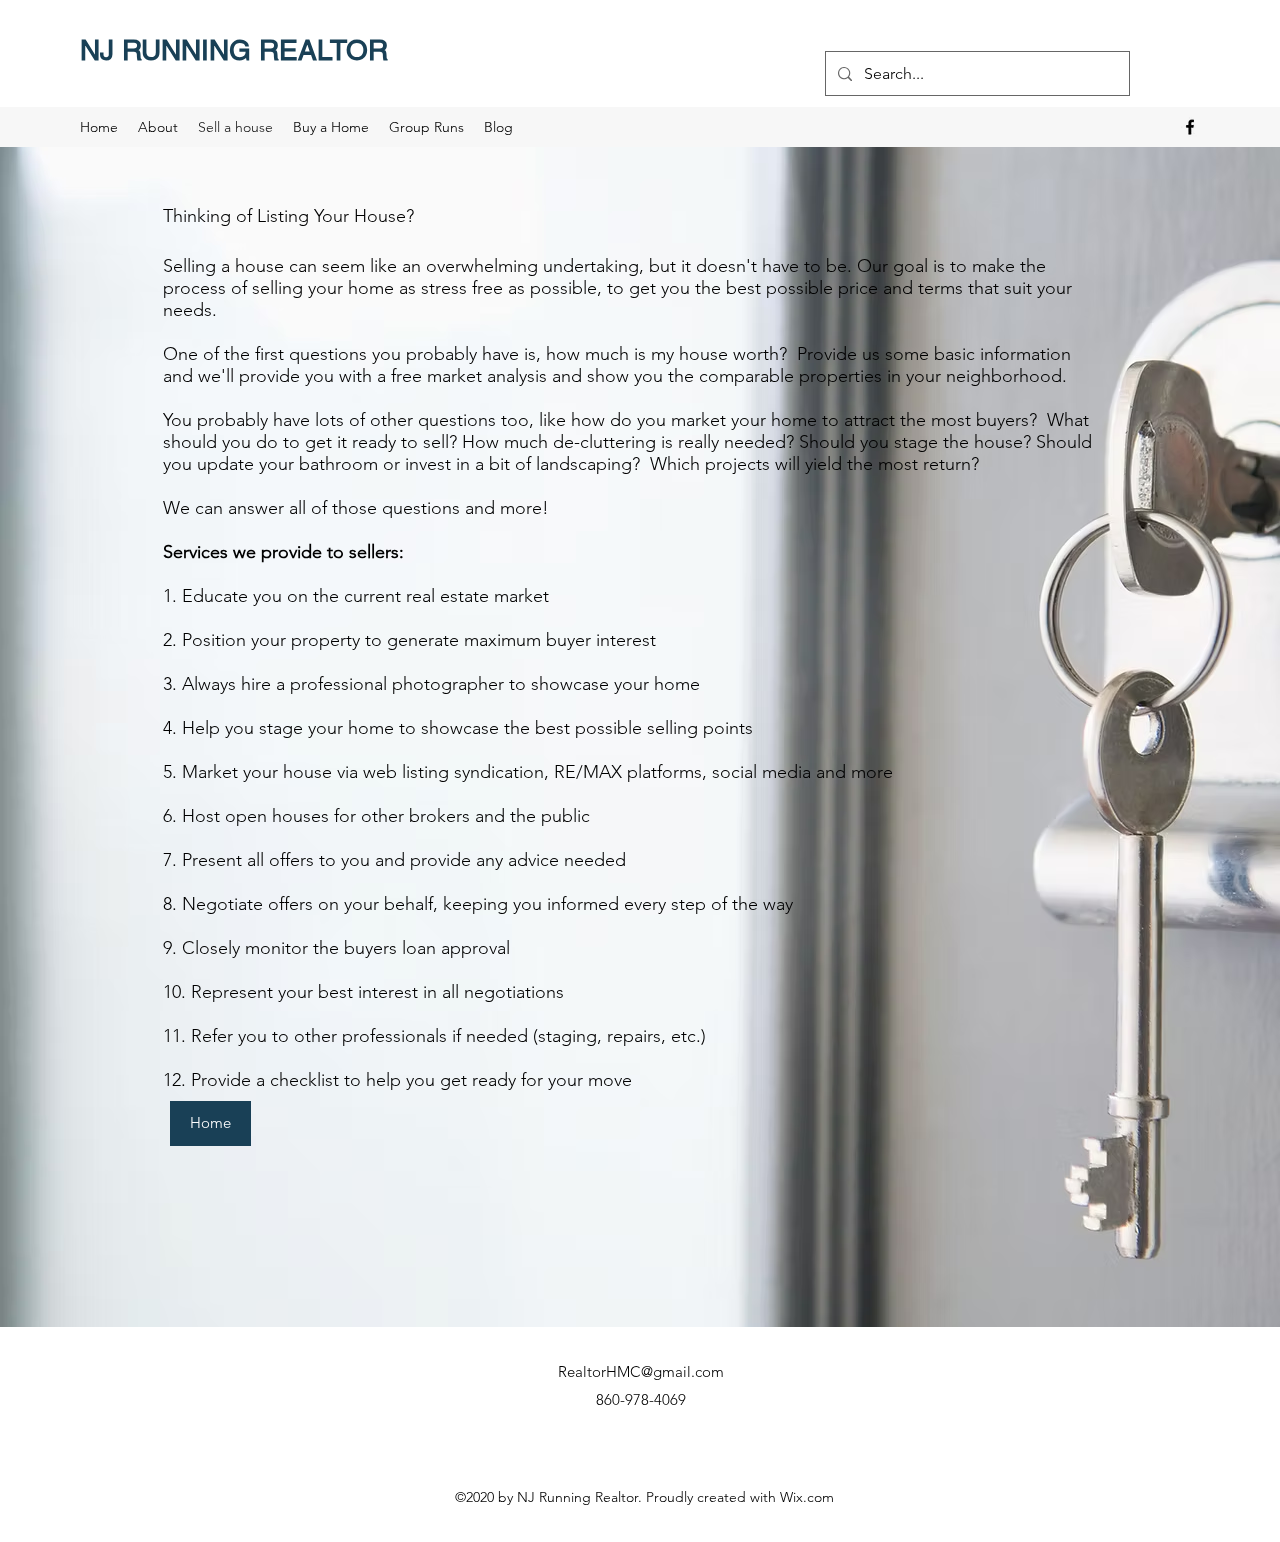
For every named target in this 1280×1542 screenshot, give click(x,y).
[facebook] (1190, 127)
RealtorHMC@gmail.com (641, 1371)
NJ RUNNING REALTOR (234, 50)
